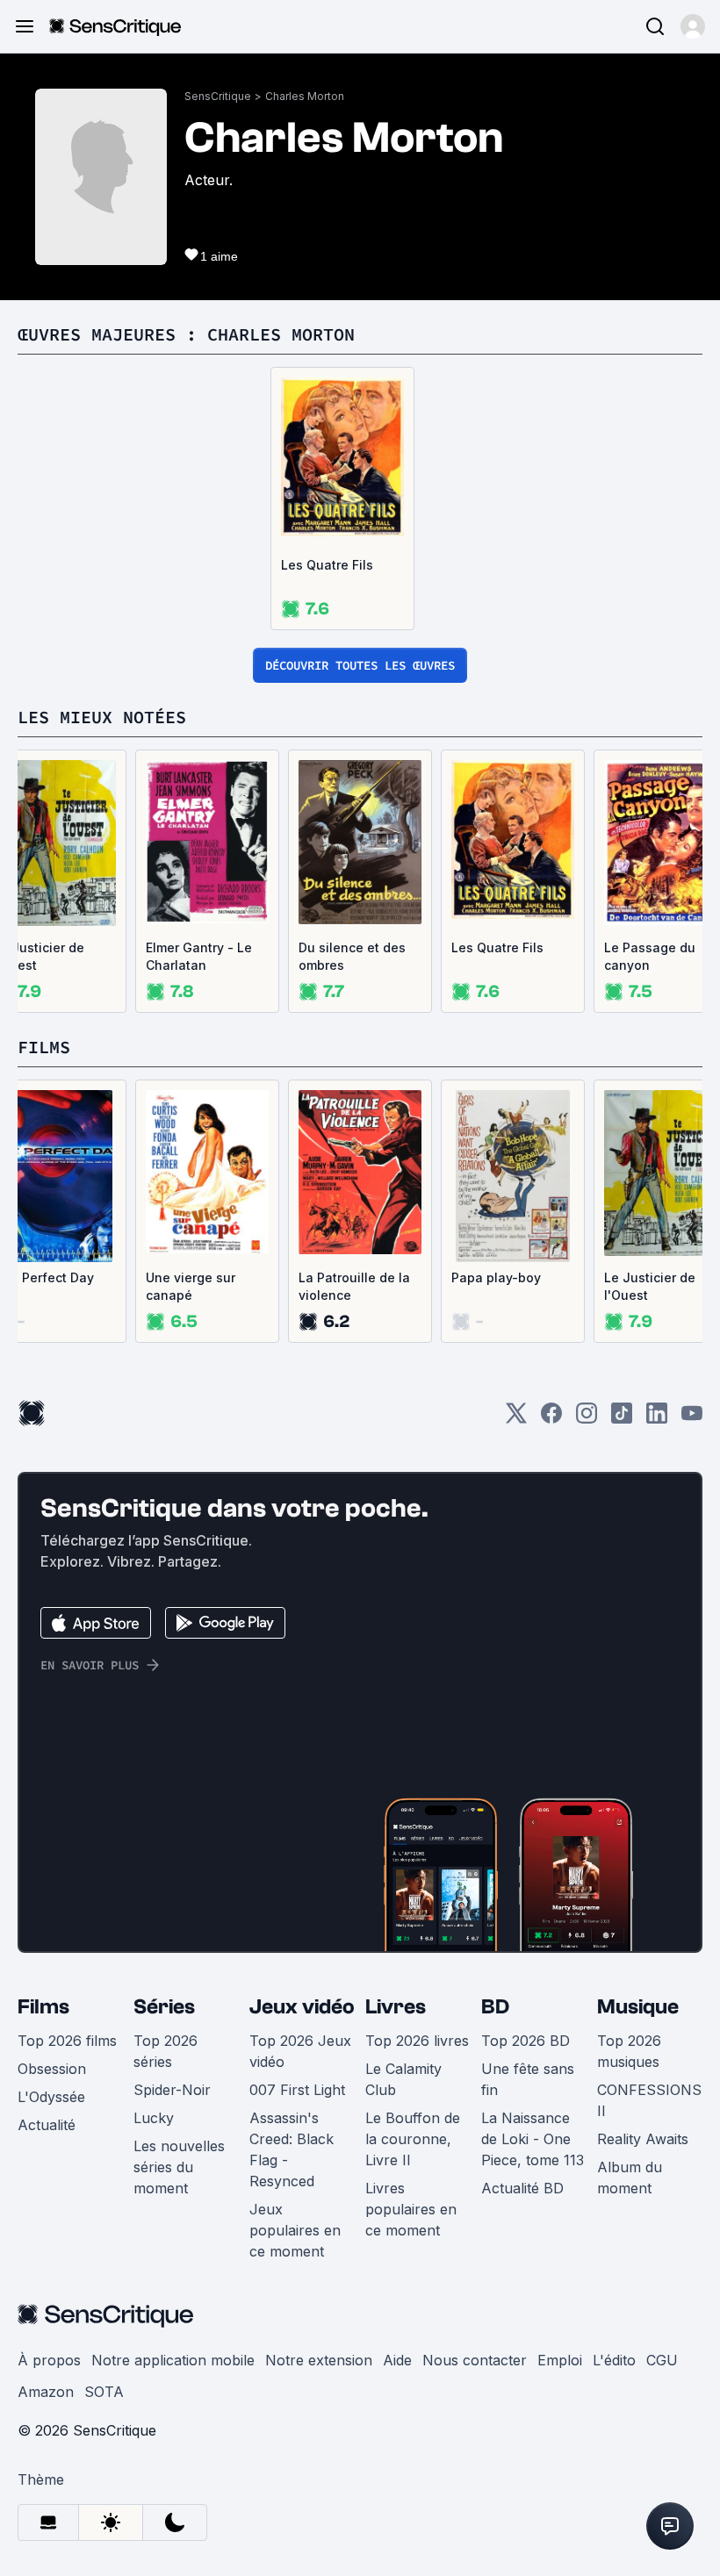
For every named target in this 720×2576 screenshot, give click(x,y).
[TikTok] (622, 1419)
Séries (164, 2007)
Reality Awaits (643, 2139)
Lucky (154, 2118)
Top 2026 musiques (629, 2051)
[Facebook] (551, 1419)
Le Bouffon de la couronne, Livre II (413, 2139)
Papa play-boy (496, 1277)
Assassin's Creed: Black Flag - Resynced (292, 2149)
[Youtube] (692, 1419)
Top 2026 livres (417, 2041)
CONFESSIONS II (649, 2100)
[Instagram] (587, 1419)
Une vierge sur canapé (191, 1286)
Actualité (47, 2125)
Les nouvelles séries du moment (179, 2167)
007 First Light (297, 2090)
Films (43, 2007)
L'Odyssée (51, 2097)
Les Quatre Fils (327, 565)
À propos (49, 2360)
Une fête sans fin (528, 2079)
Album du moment (630, 2178)
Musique (638, 2007)
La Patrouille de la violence (354, 1286)
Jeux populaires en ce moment (295, 2230)
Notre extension (319, 2360)
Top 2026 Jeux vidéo (300, 2051)
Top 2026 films (67, 2041)
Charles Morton (305, 96)
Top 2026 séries (166, 2051)
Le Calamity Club (403, 2079)
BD (495, 2007)
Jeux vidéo (302, 2007)
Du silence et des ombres (352, 956)
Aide (397, 2360)
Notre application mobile (173, 2360)
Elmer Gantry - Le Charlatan (199, 956)
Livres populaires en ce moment (411, 2209)
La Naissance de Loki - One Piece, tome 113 (533, 2139)
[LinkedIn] (657, 1419)
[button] (693, 26)
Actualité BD (522, 2188)
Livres (396, 2007)
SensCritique (218, 96)
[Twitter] (516, 1419)
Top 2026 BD (526, 2041)
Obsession (52, 2069)
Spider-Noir (172, 2090)
